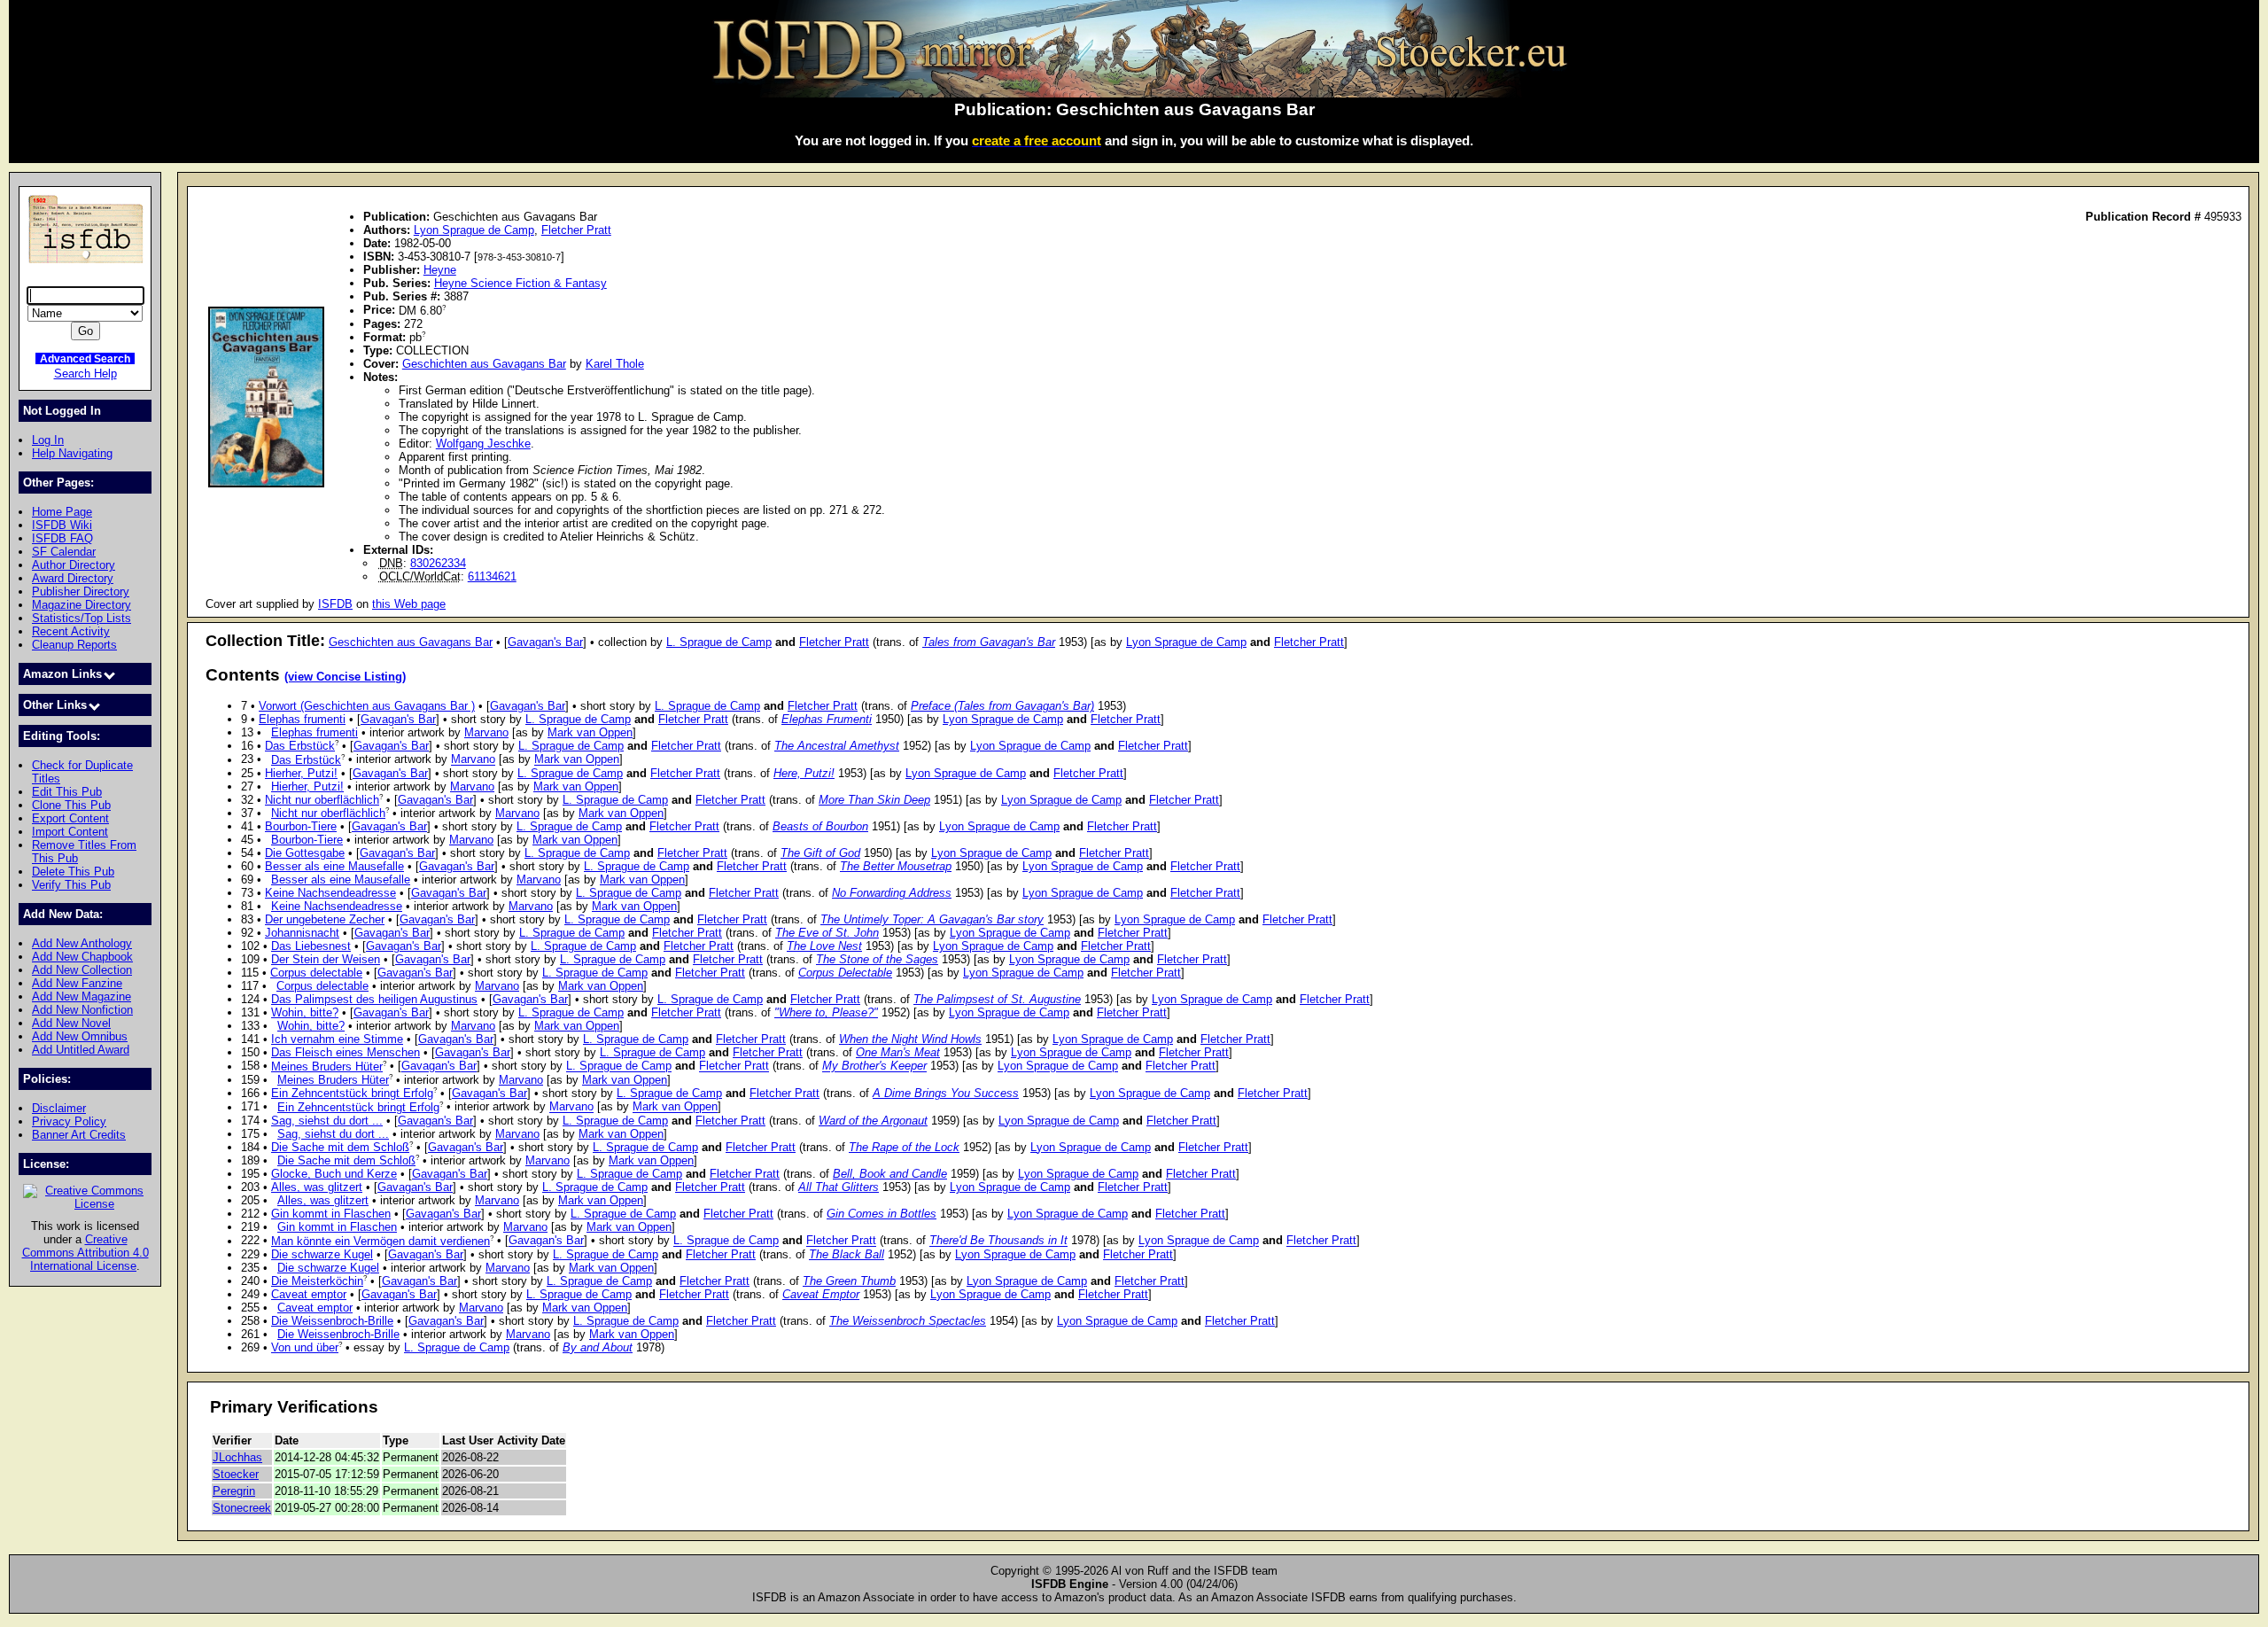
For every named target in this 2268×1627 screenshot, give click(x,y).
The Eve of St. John (827, 933)
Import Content (70, 832)
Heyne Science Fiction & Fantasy (520, 283)
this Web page (409, 604)
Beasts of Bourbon (820, 826)
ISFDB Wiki (62, 525)
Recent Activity (71, 631)
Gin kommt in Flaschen (331, 1214)
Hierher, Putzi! (301, 773)
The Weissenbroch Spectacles (908, 1321)
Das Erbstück (300, 746)
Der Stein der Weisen (326, 959)
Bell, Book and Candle (890, 1174)
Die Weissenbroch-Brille (332, 1321)
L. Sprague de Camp (719, 642)
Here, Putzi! (804, 773)
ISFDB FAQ (62, 538)
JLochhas (237, 1457)
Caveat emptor (309, 1294)
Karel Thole (615, 364)
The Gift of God (820, 853)
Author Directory (74, 565)
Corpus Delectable (845, 973)
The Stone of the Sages (877, 959)
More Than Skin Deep (874, 800)
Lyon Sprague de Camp (474, 230)
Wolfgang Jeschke (483, 444)
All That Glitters (839, 1187)
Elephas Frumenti (827, 719)
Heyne (440, 270)
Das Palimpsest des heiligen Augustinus (374, 999)
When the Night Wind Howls (910, 1039)
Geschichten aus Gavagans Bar (484, 364)
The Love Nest (824, 946)
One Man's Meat (898, 1052)
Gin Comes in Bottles (882, 1214)
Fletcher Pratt (576, 230)
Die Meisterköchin (317, 1281)
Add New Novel (71, 1023)
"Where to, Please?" (826, 1012)
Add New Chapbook (82, 957)
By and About (598, 1347)
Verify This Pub (71, 885)
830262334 (438, 563)
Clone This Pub (71, 805)
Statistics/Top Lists (82, 618)
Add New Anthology (82, 943)
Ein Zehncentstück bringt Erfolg (352, 1093)
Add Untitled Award (81, 1050)
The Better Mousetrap (896, 866)
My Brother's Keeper (874, 1067)
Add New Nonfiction (82, 1010)
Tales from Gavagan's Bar (989, 642)
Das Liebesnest (311, 946)
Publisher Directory (81, 592)
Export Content (70, 818)
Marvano (486, 732)
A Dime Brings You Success (946, 1093)
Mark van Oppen (590, 732)
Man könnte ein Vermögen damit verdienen (381, 1241)
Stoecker (236, 1474)
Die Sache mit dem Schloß (340, 1147)
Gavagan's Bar (545, 642)
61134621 (492, 576)
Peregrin (234, 1491)
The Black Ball (847, 1254)
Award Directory (73, 578)
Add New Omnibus (80, 1036)
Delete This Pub (73, 872)
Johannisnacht (302, 933)
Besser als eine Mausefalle (334, 866)
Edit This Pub (67, 792)
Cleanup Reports (74, 645)
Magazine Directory (82, 605)
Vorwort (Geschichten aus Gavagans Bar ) (367, 706)
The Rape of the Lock (904, 1147)
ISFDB (335, 604)
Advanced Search (85, 358)
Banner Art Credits (79, 1135)
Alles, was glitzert (317, 1187)
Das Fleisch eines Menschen (346, 1052)
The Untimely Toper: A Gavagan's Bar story (932, 919)
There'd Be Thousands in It (998, 1241)
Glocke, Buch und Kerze (334, 1174)
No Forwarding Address (892, 893)
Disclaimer (59, 1108)
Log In (48, 440)
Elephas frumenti (302, 719)
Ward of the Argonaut (873, 1121)
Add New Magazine (82, 996)
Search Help (85, 374)
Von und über (305, 1347)
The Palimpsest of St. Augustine (997, 999)
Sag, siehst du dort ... (327, 1121)
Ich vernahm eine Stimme (337, 1039)
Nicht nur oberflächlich (322, 800)
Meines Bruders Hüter (327, 1067)
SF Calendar (64, 552)
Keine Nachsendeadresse (330, 893)
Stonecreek (242, 1508)
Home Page (62, 512)
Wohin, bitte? (305, 1012)
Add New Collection (82, 970)
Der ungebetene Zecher (325, 919)
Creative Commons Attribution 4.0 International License (85, 1253)
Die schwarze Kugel (322, 1254)
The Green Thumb (849, 1281)
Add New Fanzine (77, 983)
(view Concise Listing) (345, 677)
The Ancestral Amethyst (837, 746)
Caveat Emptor (821, 1294)
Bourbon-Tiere (301, 826)
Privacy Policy (69, 1121)
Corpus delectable (316, 973)
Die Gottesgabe (305, 853)
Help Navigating (72, 453)
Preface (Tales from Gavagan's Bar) (1002, 706)
